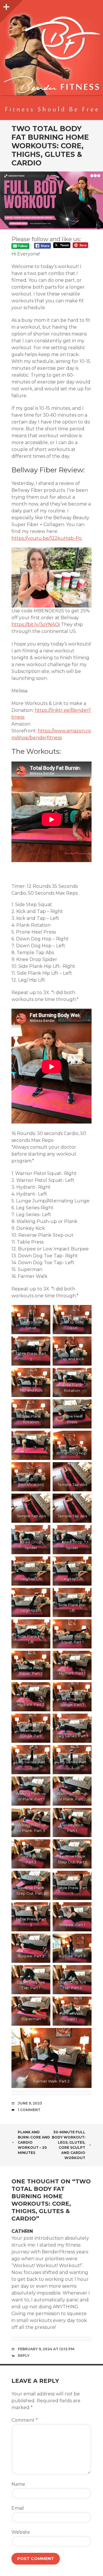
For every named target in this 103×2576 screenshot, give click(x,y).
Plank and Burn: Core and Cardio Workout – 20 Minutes (34, 2142)
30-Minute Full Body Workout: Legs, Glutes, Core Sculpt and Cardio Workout (69, 2145)
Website (21, 2532)
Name (18, 2484)
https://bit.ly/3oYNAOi (36, 624)
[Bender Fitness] (51, 63)
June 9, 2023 (30, 2103)
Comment (25, 2420)
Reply (24, 2356)
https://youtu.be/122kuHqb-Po (47, 538)
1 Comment (29, 2110)
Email (18, 2508)
